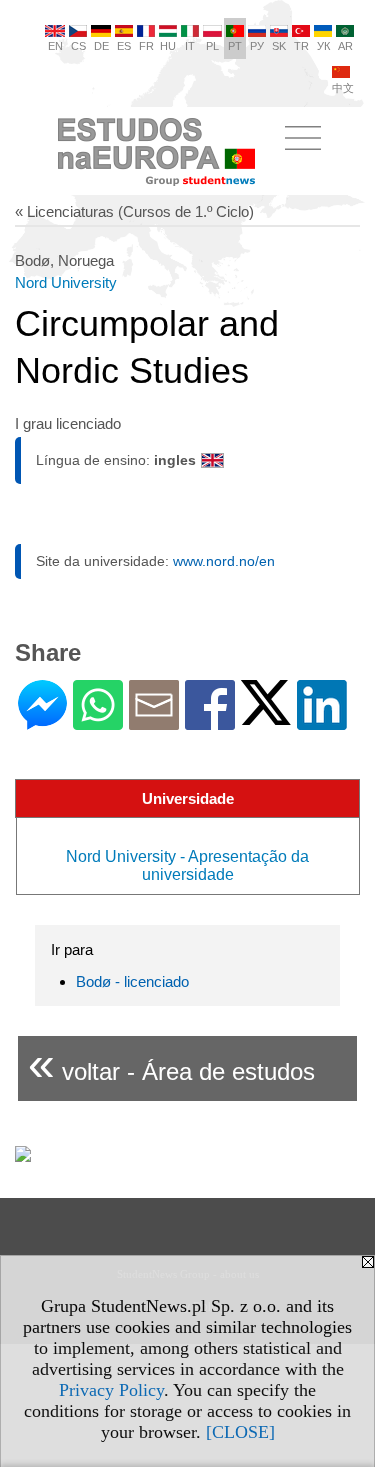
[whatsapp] (98, 721)
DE (101, 46)
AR (345, 46)
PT (235, 46)
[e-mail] (154, 721)
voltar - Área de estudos (171, 1063)
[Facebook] (210, 721)
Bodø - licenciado (132, 981)
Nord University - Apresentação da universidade (187, 865)
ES (124, 46)
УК (323, 46)
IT (190, 46)
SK (279, 46)
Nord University (66, 282)
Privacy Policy (111, 1390)
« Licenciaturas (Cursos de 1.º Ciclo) (134, 211)
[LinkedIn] (322, 721)
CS (78, 46)
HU (168, 46)
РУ (257, 46)
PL (212, 46)
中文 (343, 88)
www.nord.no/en (224, 561)
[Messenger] (42, 721)
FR (146, 46)
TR (301, 46)
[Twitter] (266, 716)
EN (55, 46)
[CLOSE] (240, 1432)
